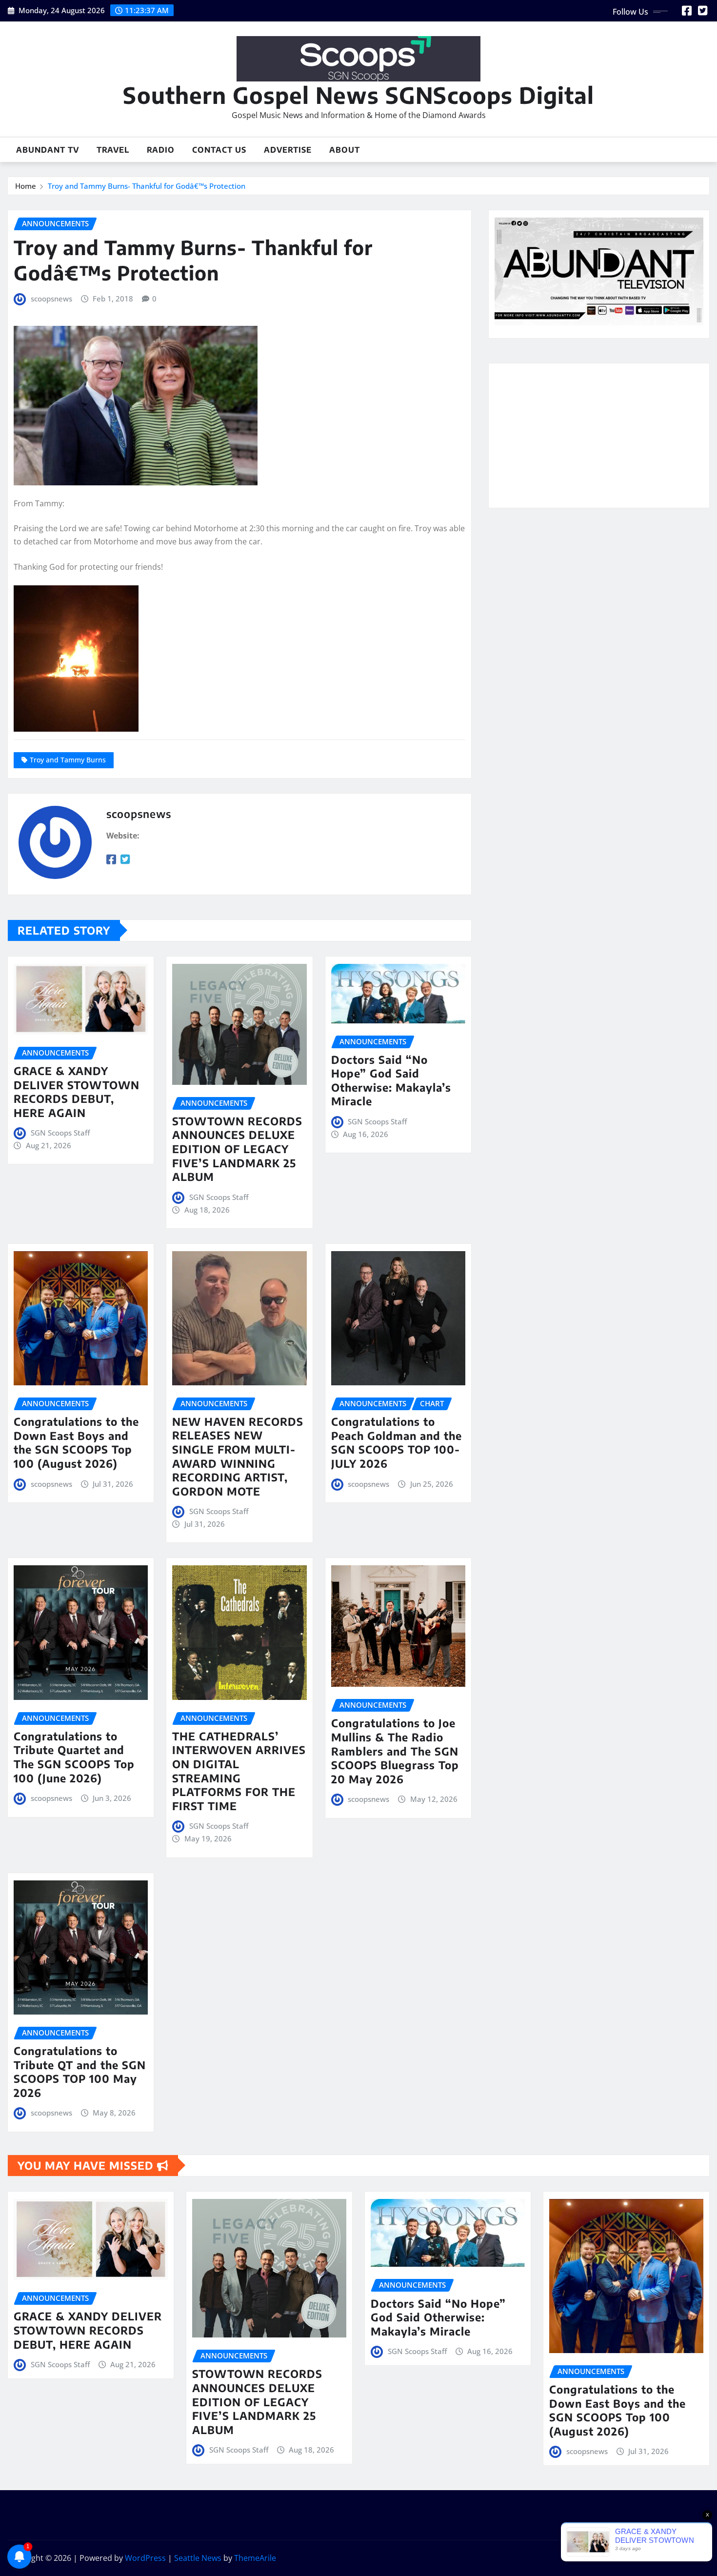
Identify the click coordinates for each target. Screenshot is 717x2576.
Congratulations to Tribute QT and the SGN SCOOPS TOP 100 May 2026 (80, 2072)
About (345, 150)
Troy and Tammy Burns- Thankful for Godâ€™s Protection (147, 186)
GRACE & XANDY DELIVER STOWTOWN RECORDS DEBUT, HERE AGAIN (77, 1092)
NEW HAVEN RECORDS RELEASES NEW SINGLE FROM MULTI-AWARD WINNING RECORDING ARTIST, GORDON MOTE (238, 1456)
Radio (161, 150)
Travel (113, 150)
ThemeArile (255, 2558)
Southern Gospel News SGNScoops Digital (358, 95)
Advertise (288, 150)
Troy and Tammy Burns (68, 760)
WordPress (145, 2558)
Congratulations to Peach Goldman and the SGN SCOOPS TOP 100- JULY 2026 (397, 1442)
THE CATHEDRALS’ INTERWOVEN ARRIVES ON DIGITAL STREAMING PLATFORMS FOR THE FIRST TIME (239, 1771)
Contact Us (219, 150)
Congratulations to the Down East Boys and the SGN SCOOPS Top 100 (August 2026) (76, 1442)
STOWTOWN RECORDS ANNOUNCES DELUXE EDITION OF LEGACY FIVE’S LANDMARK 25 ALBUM (237, 1149)
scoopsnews (51, 299)
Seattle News (198, 2558)
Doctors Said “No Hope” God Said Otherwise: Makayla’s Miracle (391, 1080)
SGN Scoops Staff (60, 1133)
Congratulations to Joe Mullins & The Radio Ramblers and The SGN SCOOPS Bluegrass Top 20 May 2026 (395, 1751)
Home (26, 186)
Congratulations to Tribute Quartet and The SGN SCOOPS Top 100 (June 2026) (74, 1757)
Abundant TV (48, 150)
